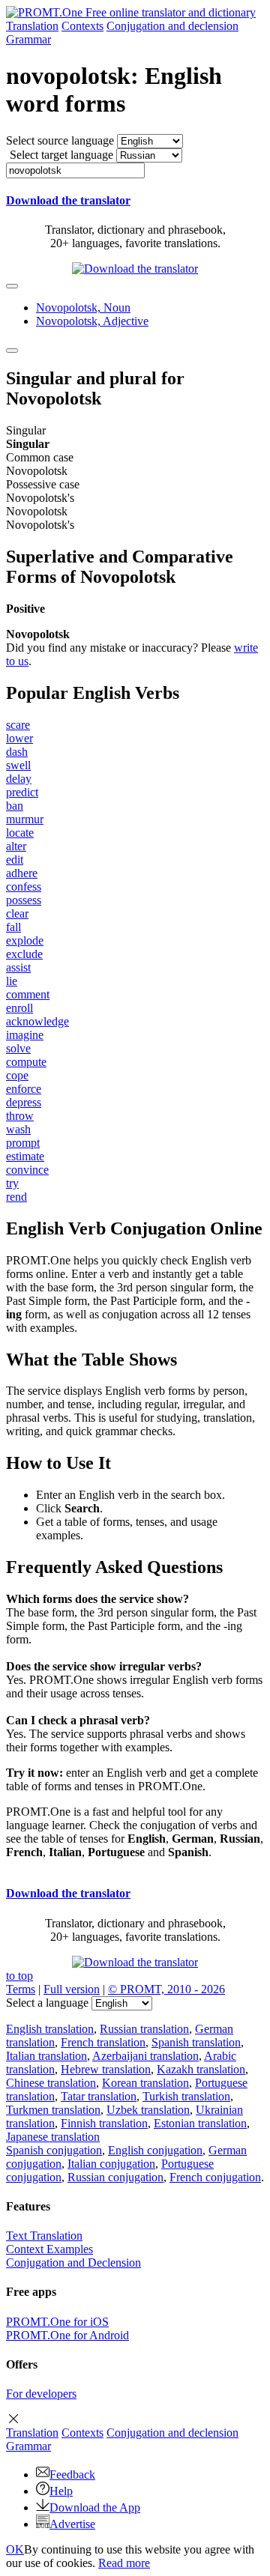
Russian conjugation (115, 2177)
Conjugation (172, 26)
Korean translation (145, 2083)
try (12, 1183)
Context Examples (49, 2249)
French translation (103, 2042)
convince (27, 1170)
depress (24, 1102)
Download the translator (68, 200)
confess (24, 887)
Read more (124, 2563)
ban (15, 806)
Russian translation (144, 2029)
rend (16, 1197)
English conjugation (155, 2150)
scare (18, 725)
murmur (25, 819)
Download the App (95, 2507)
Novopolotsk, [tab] (83, 307)
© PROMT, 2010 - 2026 (166, 1989)
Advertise (72, 2524)
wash (18, 1129)
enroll (19, 1008)
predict (22, 792)
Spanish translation (196, 2042)
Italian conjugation (111, 2164)
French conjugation (215, 2177)
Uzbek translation (148, 2110)
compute (26, 1062)
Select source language (60, 140)
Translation (32, 26)
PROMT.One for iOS (57, 2322)
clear (17, 913)
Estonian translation (200, 2123)
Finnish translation (104, 2123)
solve (18, 1048)
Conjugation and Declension (73, 2263)
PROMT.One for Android (67, 2335)
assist (18, 967)
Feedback (72, 2475)
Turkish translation (186, 2096)
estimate (25, 1156)
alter (16, 846)
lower (19, 738)
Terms (21, 1989)
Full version (72, 1989)
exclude (24, 954)
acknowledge (37, 1021)
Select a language (47, 2003)
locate (20, 833)
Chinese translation (51, 2083)
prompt (23, 1143)
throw (20, 1116)
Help (61, 2491)
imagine (25, 1035)
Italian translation (46, 2056)
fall (13, 927)
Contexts (82, 26)
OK (15, 2549)
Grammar (28, 39)
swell (18, 765)
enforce (24, 1089)
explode (25, 940)
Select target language (61, 155)
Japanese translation (53, 2137)
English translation (50, 2029)
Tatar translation (99, 2096)
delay (19, 779)
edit (15, 860)
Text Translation (44, 2236)
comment (28, 994)
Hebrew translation (106, 2069)
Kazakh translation (201, 2069)
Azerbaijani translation (145, 2056)
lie (12, 981)
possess (24, 900)
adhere (22, 873)
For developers (41, 2394)
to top (19, 1976)
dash (17, 752)
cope (17, 1075)
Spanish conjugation (54, 2150)
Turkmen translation (53, 2110)
